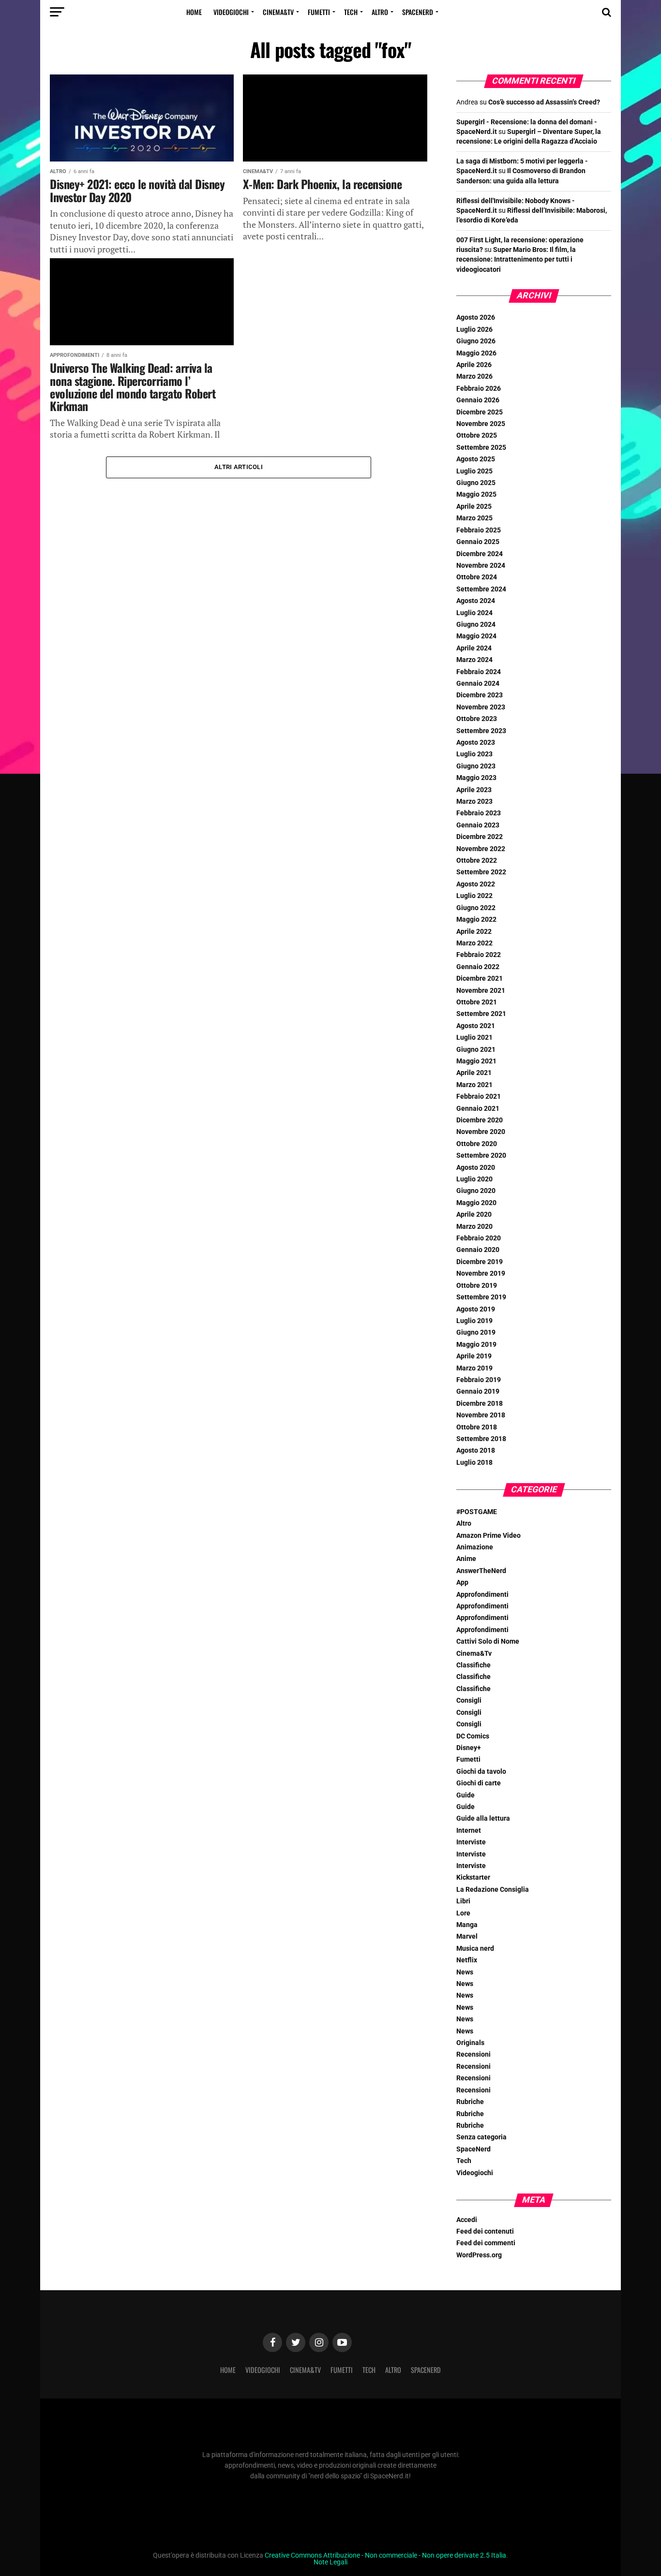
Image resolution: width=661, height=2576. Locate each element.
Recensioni (473, 2054)
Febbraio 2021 (479, 1097)
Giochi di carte (479, 1783)
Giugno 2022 (476, 908)
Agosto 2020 (476, 1168)
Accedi (467, 2220)
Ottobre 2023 (477, 719)
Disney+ (469, 1748)
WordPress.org (479, 2255)
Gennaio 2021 (478, 1109)
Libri (463, 1901)
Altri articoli (239, 467)
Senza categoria (481, 2137)
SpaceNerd (418, 12)
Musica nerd (475, 1949)
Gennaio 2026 (478, 400)
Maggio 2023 (476, 778)
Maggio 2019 (476, 1345)
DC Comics (473, 1736)
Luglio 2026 (474, 330)
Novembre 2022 (481, 849)
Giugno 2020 (476, 1191)
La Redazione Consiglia (493, 1890)
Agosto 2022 (476, 884)
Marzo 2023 (474, 802)
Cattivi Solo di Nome (488, 1641)
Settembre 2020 (481, 1156)
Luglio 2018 (474, 1463)
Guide (466, 1795)
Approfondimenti (482, 1595)
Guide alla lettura (483, 1818)
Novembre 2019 (481, 1273)
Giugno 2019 (476, 1332)
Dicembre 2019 (480, 1262)
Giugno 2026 (476, 341)
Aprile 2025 (474, 507)
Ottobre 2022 (477, 861)
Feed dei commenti (486, 2243)
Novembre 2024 (481, 566)
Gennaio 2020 (478, 1250)
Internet (469, 1831)
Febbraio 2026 (479, 389)
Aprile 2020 (474, 1214)
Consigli (469, 1700)
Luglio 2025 (474, 471)
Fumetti (319, 12)
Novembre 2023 (481, 707)
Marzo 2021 (474, 1085)
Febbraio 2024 (479, 672)
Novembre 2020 (481, 1132)
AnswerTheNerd (481, 1571)
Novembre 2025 (481, 424)
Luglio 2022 (474, 896)
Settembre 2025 (481, 448)
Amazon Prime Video (488, 1536)
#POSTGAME (477, 1512)
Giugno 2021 (476, 1050)
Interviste (471, 1842)
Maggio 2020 (476, 1203)
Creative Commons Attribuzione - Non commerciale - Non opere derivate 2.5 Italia (385, 2555)
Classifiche (473, 1665)
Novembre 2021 (481, 991)
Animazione (475, 1547)
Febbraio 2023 (479, 813)
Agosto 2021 (476, 1026)
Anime (466, 1559)
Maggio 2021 (476, 1061)
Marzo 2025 (474, 518)
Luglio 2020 (474, 1179)
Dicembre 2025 (480, 412)
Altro (380, 12)
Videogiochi (231, 12)
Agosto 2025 (476, 459)
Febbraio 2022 (479, 955)
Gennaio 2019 (478, 1391)
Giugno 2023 (476, 766)
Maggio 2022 (476, 920)
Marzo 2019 (474, 1368)
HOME (194, 12)
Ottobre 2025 (477, 435)
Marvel (467, 1936)
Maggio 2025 (476, 494)
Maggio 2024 (476, 636)
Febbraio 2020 (479, 1238)
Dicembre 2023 (480, 695)
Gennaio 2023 (478, 825)
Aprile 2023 (474, 790)
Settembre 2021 (481, 1014)
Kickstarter (473, 1877)
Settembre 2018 (481, 1439)
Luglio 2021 (474, 1038)
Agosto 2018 (476, 1450)
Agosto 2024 (476, 601)
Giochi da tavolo (481, 1772)
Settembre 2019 (481, 1297)
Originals (470, 2043)
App (462, 1582)
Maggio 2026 (476, 353)
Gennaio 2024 (478, 684)
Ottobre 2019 (477, 1286)
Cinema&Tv (278, 12)
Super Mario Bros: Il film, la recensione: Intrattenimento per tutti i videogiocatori (516, 259)
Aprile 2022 (474, 932)
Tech (351, 12)
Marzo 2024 (474, 660)
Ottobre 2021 (477, 1002)
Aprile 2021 (474, 1073)
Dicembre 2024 (480, 554)
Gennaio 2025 (478, 542)
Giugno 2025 (476, 483)
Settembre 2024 (481, 589)
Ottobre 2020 (477, 1144)
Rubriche (470, 2102)
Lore (463, 1913)
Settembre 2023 (481, 731)
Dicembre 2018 (480, 1404)
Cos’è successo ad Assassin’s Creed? (544, 102)
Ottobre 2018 (477, 1427)
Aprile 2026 (474, 365)
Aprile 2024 (474, 648)
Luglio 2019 (474, 1321)
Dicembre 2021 (480, 979)
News (465, 1972)
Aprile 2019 (474, 1356)
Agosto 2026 (476, 317)
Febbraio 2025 (479, 530)
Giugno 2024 (476, 625)
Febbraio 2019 (479, 1380)
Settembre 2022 (481, 872)
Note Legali (330, 2562)
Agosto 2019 (476, 1309)
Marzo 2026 (474, 376)
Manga (467, 1925)
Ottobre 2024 (477, 577)
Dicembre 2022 (480, 837)
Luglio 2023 (474, 754)
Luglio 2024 (474, 613)
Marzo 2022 (474, 943)
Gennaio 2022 (478, 967)
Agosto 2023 (476, 743)
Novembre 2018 (481, 1415)
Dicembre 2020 (480, 1120)
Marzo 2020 (474, 1227)
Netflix (467, 1960)
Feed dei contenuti (485, 2231)
